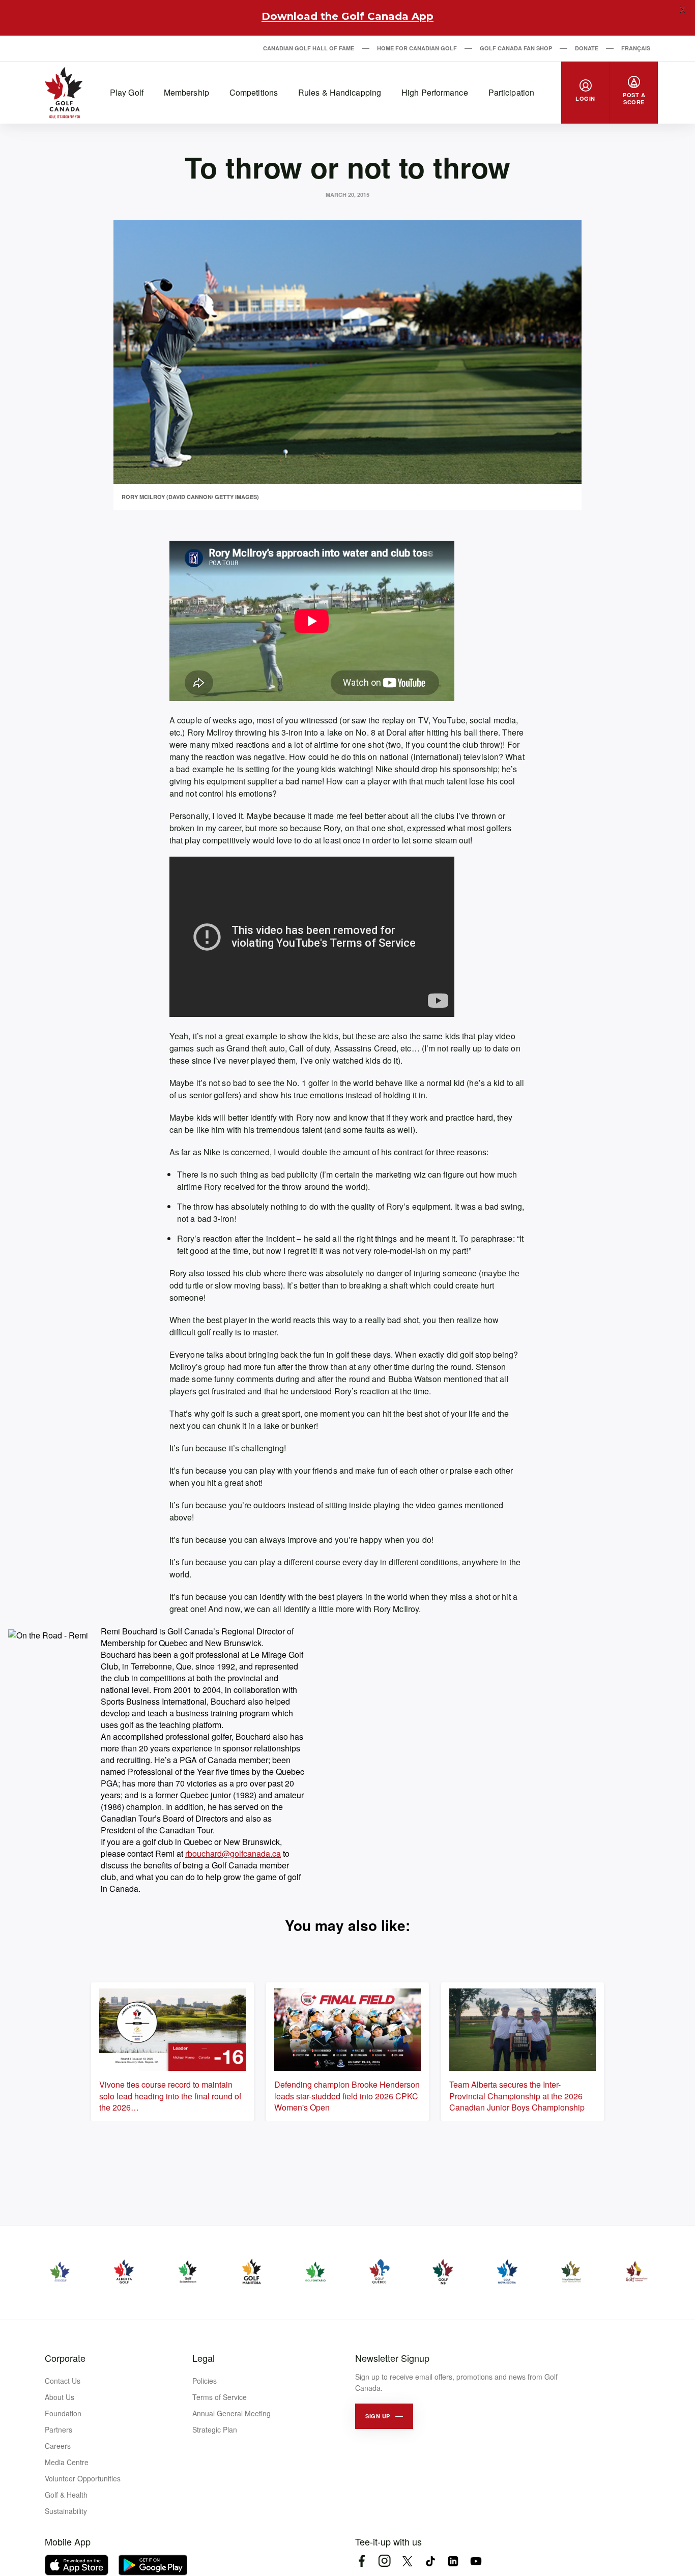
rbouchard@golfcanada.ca (233, 1853)
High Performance (435, 92)
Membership (186, 92)
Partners (59, 2429)
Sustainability (66, 2511)
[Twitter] (407, 2561)
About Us (60, 2397)
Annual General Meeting (231, 2413)
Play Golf (127, 92)
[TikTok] (430, 2561)
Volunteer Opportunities (83, 2478)
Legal (204, 2358)
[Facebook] (361, 2561)
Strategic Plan (215, 2429)
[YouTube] (476, 2561)
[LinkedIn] (453, 2561)
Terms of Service (220, 2397)
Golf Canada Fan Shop (516, 48)
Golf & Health (66, 2495)
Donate (587, 48)
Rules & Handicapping (340, 92)
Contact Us (63, 2381)
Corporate (65, 2358)
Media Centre (67, 2462)
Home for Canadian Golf (417, 48)
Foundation (63, 2413)
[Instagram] (384, 2561)
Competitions (254, 92)
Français (636, 48)
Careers (58, 2446)
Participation (511, 92)
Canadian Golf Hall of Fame (309, 48)
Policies (205, 2381)
